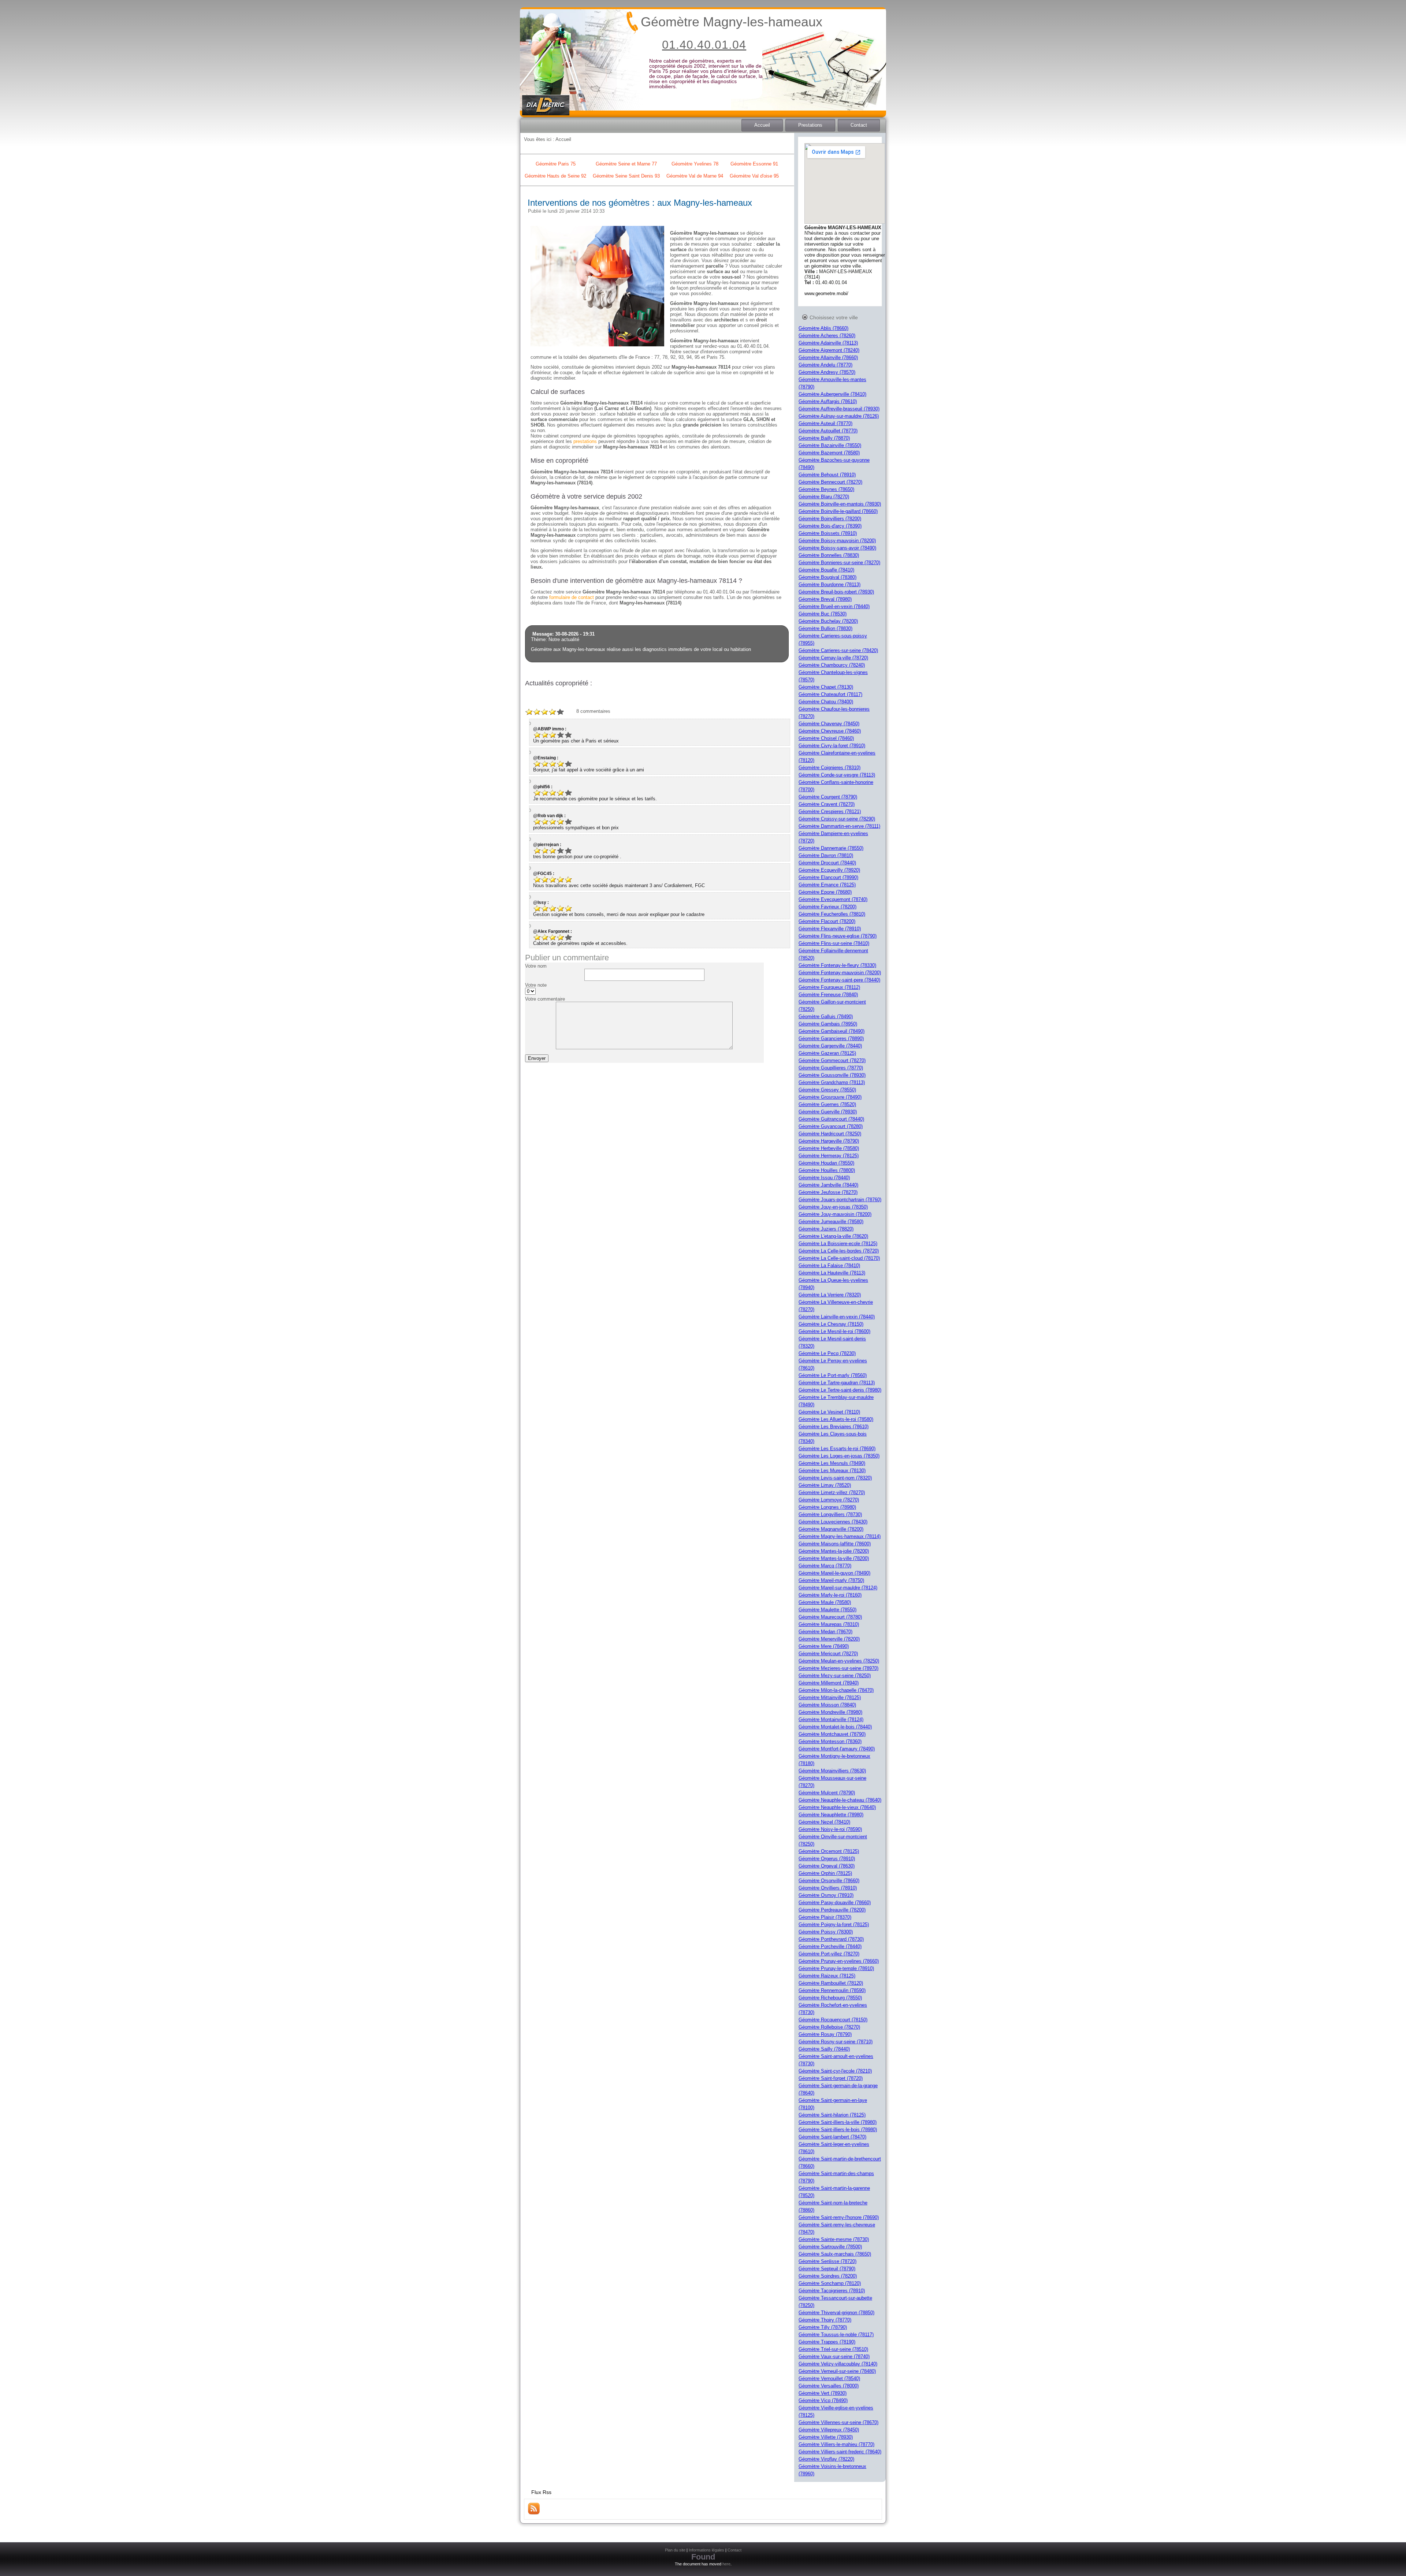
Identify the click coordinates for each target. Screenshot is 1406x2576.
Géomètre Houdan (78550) (826, 1163)
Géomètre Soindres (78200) (828, 2276)
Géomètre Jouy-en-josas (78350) (833, 1207)
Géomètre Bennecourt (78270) (830, 482)
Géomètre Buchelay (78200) (828, 621)
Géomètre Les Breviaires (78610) (834, 1427)
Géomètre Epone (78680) (825, 892)
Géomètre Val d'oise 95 (754, 176)
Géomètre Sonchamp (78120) (830, 2283)
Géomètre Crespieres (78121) (830, 811)
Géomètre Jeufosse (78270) (828, 1192)
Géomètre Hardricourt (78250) (830, 1134)
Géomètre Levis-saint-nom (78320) (835, 1478)
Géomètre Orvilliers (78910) (828, 1888)
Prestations (810, 125)
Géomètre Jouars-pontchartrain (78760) (840, 1200)
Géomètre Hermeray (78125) (829, 1156)
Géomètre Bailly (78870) (824, 438)
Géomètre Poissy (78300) (826, 1932)
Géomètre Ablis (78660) (823, 328)
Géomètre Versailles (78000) (829, 2386)
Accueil (762, 125)
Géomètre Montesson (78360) (830, 1741)
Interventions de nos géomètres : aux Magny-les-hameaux (640, 203)
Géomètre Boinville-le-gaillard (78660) (838, 511)
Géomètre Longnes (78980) (827, 1507)
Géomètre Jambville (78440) (828, 1185)
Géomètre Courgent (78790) (828, 797)
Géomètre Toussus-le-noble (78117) (836, 2335)
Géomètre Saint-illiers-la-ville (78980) (838, 2122)
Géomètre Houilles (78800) (827, 1170)
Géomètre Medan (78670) (825, 1632)
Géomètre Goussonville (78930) (832, 1075)
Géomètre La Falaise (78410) (829, 1265)
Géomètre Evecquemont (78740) (833, 899)
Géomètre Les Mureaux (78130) (832, 1471)
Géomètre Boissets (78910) (828, 533)
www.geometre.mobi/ (826, 293)
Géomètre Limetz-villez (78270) (832, 1492)
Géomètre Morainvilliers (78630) (832, 1771)
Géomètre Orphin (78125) (825, 1873)
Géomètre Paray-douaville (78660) (835, 1903)
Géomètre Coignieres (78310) (830, 768)
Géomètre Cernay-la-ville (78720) (833, 658)
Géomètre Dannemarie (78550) (831, 848)
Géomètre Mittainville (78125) (830, 1698)
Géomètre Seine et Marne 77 (626, 164)
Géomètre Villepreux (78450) (829, 2430)
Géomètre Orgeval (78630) (827, 1866)
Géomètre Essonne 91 (754, 164)
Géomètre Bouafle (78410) (826, 570)
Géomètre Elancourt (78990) (828, 877)
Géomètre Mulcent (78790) (827, 1793)
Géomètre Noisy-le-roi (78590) (830, 1829)
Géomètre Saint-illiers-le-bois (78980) (838, 2130)
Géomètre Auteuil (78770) (825, 423)
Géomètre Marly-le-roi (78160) (830, 1595)
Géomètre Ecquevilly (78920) (829, 870)
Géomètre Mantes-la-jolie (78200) (834, 1551)
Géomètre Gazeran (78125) (827, 1053)
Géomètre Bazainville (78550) (830, 445)
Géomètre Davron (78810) (826, 855)
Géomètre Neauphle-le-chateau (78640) (840, 1800)
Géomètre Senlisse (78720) (827, 2261)
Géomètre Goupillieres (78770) (831, 1068)
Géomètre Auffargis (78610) (828, 401)
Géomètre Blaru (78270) (824, 497)
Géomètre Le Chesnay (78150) (831, 1324)
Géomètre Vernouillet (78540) (829, 2378)
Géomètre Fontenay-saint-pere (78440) (839, 980)
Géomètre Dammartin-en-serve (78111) (839, 826)
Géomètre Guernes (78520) (827, 1104)
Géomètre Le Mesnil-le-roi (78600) (834, 1331)
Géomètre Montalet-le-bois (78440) (835, 1727)
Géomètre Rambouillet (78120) (831, 1983)
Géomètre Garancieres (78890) (831, 1038)
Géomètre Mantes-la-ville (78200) (834, 1558)
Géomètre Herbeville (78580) (829, 1148)
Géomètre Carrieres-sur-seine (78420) (838, 650)
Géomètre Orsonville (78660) (829, 1881)
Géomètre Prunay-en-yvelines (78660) (839, 1961)
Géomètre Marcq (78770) (825, 1566)
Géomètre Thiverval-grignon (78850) (836, 2313)
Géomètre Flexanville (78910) (830, 929)
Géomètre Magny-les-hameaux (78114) (840, 1536)
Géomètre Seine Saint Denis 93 (626, 176)
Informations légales (706, 2550)
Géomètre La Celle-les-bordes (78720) (839, 1251)
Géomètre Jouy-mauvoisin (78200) (835, 1214)
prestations (585, 441)
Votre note (536, 985)
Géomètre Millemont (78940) (829, 1683)
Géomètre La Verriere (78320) (830, 1295)
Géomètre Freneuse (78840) (828, 995)
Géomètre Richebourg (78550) (830, 1998)
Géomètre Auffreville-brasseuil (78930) (839, 409)
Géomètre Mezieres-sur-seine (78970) (838, 1668)
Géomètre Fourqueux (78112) (829, 987)
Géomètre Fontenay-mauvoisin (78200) (840, 973)
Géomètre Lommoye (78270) (829, 1500)
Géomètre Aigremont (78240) (829, 350)
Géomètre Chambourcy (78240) (832, 665)
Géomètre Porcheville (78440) (830, 1946)
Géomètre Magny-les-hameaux (732, 22)
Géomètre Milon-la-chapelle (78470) (836, 1690)
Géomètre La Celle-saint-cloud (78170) (839, 1258)
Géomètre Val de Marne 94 (695, 176)
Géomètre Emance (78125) (827, 885)
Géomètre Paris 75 (556, 164)
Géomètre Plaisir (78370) (825, 1917)
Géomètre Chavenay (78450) (829, 724)
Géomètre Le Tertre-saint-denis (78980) (840, 1390)
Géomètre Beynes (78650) (826, 489)
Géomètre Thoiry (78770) (825, 2320)
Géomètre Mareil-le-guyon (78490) (834, 1573)
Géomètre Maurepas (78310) (829, 1624)
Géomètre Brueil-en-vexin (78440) (834, 606)
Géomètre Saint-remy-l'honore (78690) (839, 2217)
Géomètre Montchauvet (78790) (832, 1734)
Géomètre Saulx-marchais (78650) (835, 2254)
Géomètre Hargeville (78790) (829, 1141)
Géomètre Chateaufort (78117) (830, 694)
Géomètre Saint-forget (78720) (831, 2078)
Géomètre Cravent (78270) (827, 804)
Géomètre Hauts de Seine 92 (555, 176)
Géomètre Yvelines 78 (695, 164)
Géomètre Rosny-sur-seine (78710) (836, 2042)
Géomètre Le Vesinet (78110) (829, 1412)
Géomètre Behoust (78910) (827, 475)
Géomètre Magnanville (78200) (831, 1529)
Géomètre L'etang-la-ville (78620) (833, 1236)
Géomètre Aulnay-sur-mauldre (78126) (839, 416)
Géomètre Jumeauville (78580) (831, 1222)
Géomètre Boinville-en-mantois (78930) (840, 504)
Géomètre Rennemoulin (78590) (832, 1990)
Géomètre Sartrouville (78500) (830, 2247)
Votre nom (536, 966)
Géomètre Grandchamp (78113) (832, 1082)
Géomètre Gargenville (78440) (830, 1046)
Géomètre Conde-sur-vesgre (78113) (837, 775)
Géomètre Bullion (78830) (825, 628)
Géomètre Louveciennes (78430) (833, 1522)
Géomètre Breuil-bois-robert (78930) (836, 592)
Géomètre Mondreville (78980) (830, 1712)
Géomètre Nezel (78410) (824, 1822)
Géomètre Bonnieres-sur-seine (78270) (839, 563)
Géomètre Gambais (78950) (828, 1024)
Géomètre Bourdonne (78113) (830, 585)
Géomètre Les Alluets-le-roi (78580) (836, 1419)
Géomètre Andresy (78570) (827, 372)
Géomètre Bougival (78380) (827, 577)
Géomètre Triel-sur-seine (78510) (833, 2349)
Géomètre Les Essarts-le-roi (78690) (837, 1449)
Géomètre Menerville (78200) (829, 1639)
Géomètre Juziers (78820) (826, 1229)
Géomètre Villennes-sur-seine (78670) (838, 2422)
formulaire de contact (572, 597)
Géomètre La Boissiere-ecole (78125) (838, 1244)
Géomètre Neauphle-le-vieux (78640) (837, 1807)
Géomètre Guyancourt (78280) (831, 1126)
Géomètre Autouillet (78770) (828, 431)
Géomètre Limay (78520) (825, 1485)
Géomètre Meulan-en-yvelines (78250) (839, 1661)
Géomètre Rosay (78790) (825, 2034)
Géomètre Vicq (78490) (823, 2400)
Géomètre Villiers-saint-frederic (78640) (840, 2452)
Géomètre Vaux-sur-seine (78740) (834, 2357)
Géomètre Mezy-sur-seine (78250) (835, 1676)
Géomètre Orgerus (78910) (827, 1859)
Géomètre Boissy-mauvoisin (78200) (837, 541)
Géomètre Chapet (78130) (826, 687)
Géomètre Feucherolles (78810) (832, 914)
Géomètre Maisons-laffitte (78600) (835, 1544)
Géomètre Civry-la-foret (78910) (832, 746)
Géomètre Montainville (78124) (831, 1719)
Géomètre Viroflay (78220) (826, 2459)
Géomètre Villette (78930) (826, 2437)
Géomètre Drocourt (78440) (827, 863)
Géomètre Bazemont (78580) (829, 453)
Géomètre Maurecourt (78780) (830, 1617)
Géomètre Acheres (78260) (827, 336)
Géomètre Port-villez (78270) (829, 1954)
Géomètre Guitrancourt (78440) (831, 1119)
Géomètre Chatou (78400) (826, 702)
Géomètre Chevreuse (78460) (830, 731)
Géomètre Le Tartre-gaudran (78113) (837, 1383)
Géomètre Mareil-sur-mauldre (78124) (838, 1588)
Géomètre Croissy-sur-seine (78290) (837, 819)
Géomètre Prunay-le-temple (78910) (836, 1968)
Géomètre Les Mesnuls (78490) (832, 1463)
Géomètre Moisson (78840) (827, 1705)
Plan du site (675, 2550)
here (726, 2564)
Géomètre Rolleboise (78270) (829, 2027)
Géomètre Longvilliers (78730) (830, 1514)
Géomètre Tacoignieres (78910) (832, 2291)
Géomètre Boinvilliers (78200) (830, 519)
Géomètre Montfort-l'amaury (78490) (837, 1749)
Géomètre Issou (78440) (824, 1178)
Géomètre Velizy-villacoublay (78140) (838, 2364)
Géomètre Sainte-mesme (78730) (834, 2239)
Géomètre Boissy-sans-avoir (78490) (837, 548)
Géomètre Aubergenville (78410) (832, 394)
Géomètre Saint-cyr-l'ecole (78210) (835, 2071)
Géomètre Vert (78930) (823, 2393)
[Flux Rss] (534, 2513)
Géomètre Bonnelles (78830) (829, 555)
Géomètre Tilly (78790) (823, 2327)
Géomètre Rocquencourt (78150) (833, 2020)
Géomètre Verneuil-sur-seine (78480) (837, 2371)
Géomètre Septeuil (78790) (827, 2269)
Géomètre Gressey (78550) (827, 1090)
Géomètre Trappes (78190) (827, 2342)
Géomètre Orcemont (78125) (829, 1851)
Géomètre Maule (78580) (825, 1602)
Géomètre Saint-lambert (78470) (832, 2137)
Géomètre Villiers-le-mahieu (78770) (836, 2444)
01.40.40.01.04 (704, 45)
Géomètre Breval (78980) (825, 599)
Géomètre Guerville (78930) (828, 1112)
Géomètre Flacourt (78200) (827, 921)
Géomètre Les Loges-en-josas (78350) (839, 1456)
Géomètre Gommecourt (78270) (832, 1060)
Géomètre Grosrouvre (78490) (830, 1097)
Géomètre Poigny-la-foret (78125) (834, 1924)
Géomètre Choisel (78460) (826, 738)
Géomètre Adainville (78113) (828, 343)
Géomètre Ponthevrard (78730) (831, 1939)
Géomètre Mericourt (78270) (828, 1654)
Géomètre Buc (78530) (823, 614)
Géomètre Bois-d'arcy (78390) (830, 526)
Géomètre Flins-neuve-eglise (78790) (838, 936)
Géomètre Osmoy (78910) (826, 1895)
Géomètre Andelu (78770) (825, 365)
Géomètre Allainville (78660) (828, 358)
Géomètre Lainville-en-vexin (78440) (837, 1317)
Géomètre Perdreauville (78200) (832, 1910)
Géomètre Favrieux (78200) (827, 907)
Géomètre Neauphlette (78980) (831, 1815)
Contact (859, 125)
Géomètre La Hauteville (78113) (832, 1273)
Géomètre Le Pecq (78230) (827, 1353)
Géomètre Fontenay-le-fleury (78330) (837, 965)
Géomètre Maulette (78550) (827, 1610)
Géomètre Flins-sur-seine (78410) (834, 943)
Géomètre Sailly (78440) (824, 2049)
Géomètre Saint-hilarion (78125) (832, 2115)
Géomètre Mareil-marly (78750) (831, 1580)
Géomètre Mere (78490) (824, 1646)
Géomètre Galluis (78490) (826, 1017)
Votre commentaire (545, 999)
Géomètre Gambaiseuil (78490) (832, 1031)
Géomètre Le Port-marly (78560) (833, 1375)
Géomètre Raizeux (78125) (827, 1976)
